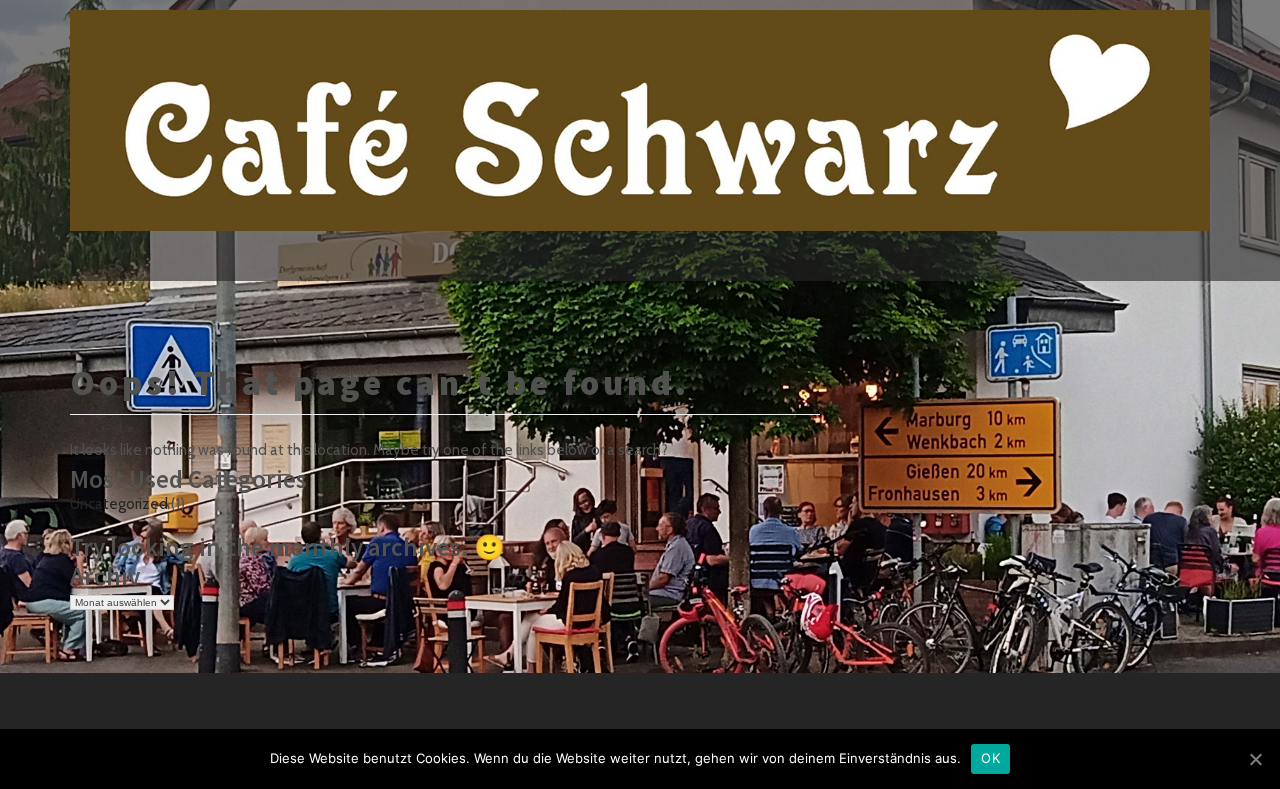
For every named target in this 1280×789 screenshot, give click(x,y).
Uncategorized (119, 504)
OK (990, 758)
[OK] (1255, 759)
